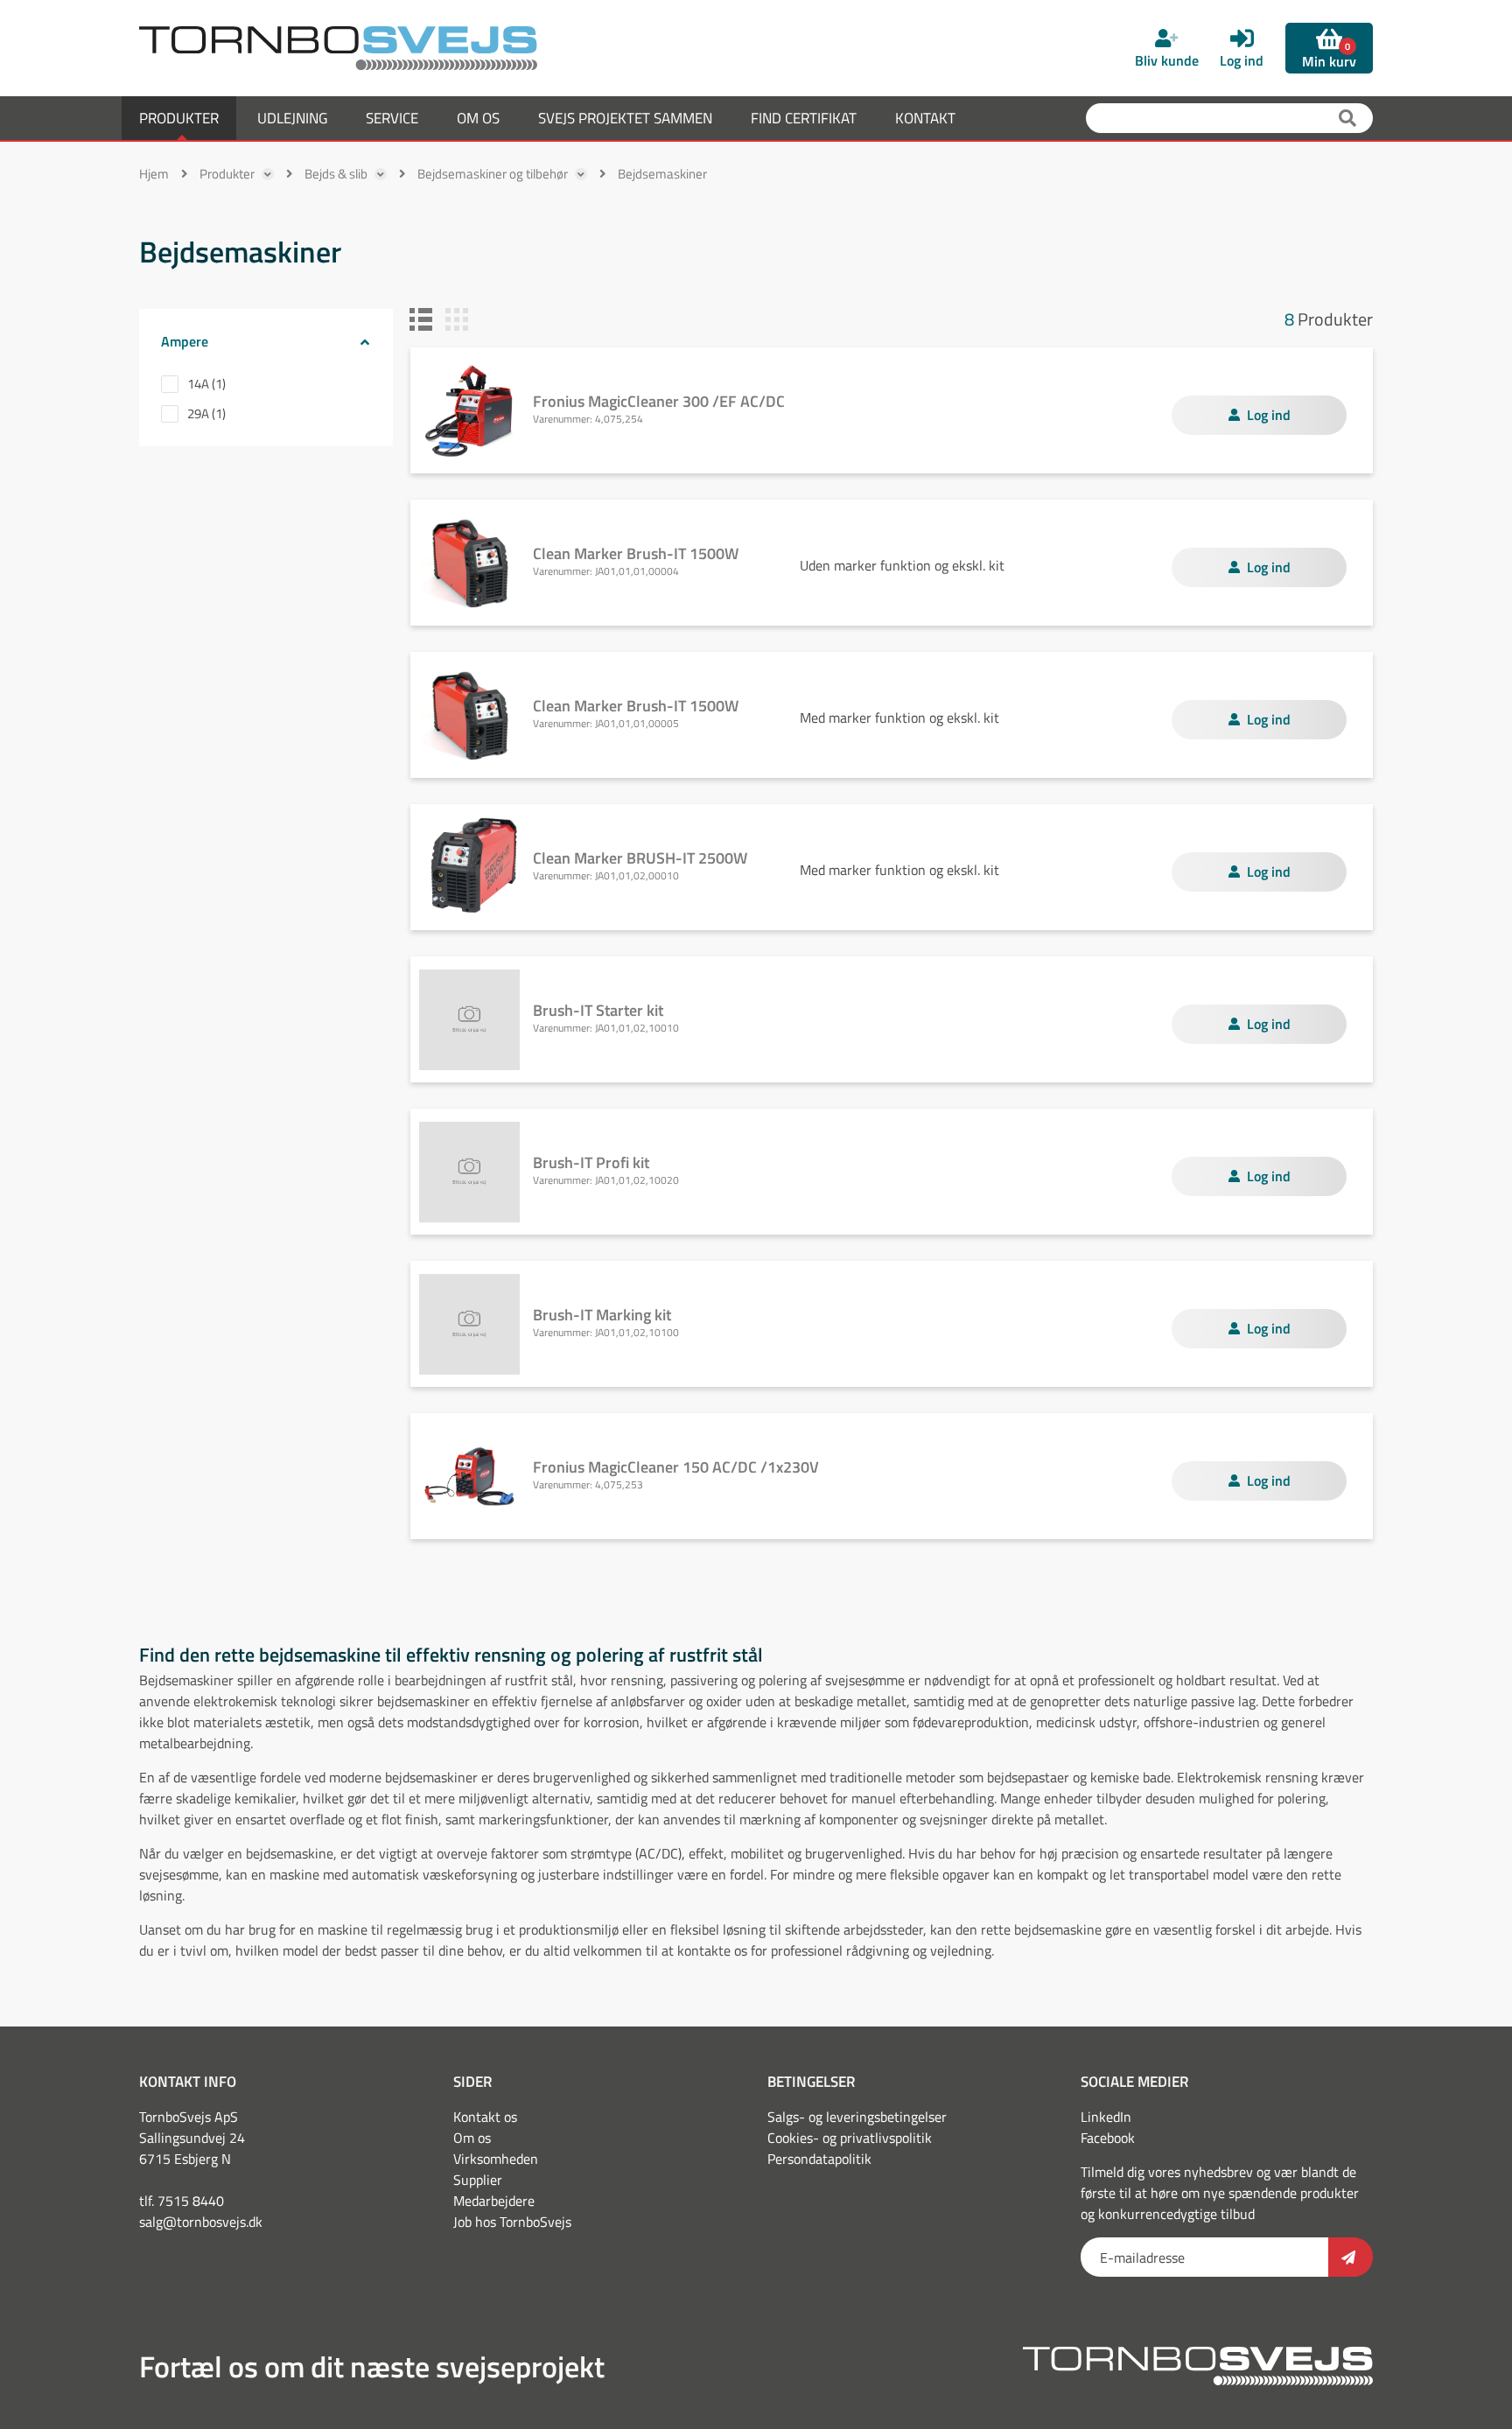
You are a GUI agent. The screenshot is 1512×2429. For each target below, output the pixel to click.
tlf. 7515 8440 (182, 2201)
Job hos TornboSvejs (512, 2222)
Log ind (1269, 415)
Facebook (1108, 2138)
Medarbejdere (494, 2201)
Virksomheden (496, 2159)
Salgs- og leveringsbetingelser (857, 2117)
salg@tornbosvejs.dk (201, 2222)
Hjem (154, 174)
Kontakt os (485, 2117)
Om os (472, 2138)
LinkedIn (1106, 2117)
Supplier (478, 2180)
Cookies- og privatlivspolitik (850, 2138)
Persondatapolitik (819, 2159)
